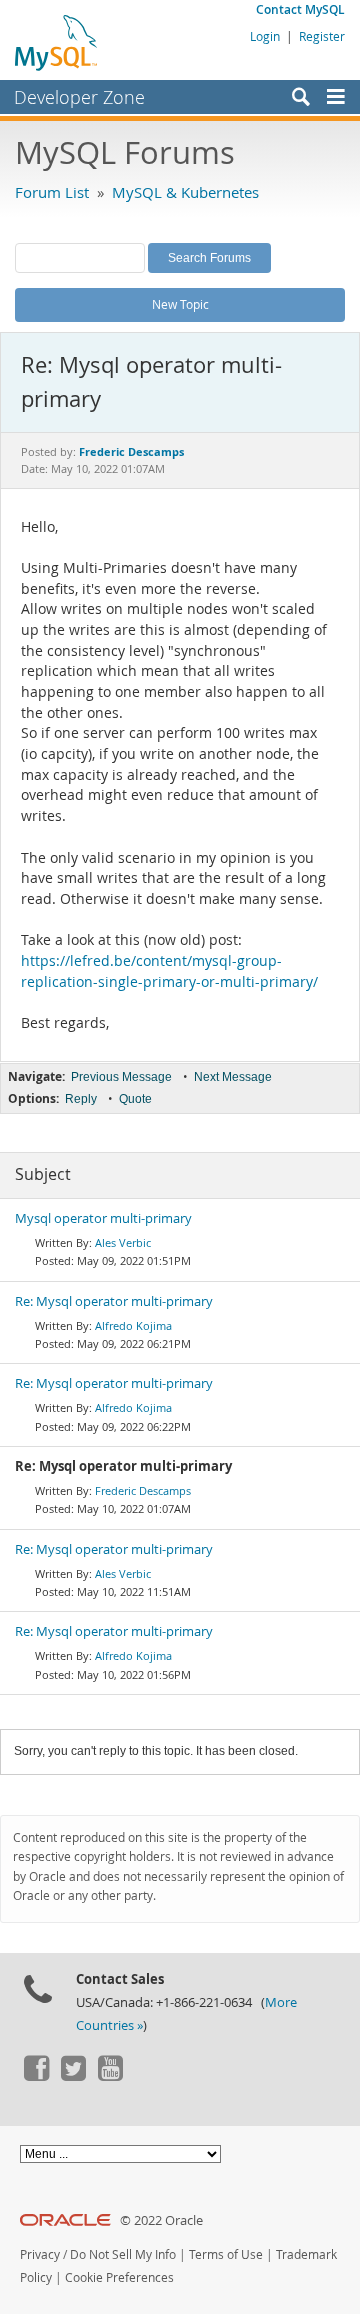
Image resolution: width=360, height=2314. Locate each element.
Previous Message (121, 1077)
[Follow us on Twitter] (73, 2076)
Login (265, 36)
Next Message (233, 1077)
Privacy (40, 2254)
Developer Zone (79, 97)
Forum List (52, 192)
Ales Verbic (123, 1242)
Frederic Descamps (143, 1490)
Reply (81, 1099)
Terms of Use (226, 2254)
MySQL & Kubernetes (185, 192)
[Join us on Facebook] (36, 2076)
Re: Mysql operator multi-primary (114, 1301)
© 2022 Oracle (161, 2220)
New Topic (180, 304)
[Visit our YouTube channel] (110, 2076)
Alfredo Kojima (133, 1325)
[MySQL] (57, 42)
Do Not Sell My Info (123, 2254)
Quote (135, 1099)
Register (322, 36)
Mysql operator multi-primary (103, 1218)
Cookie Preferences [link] (119, 2277)
